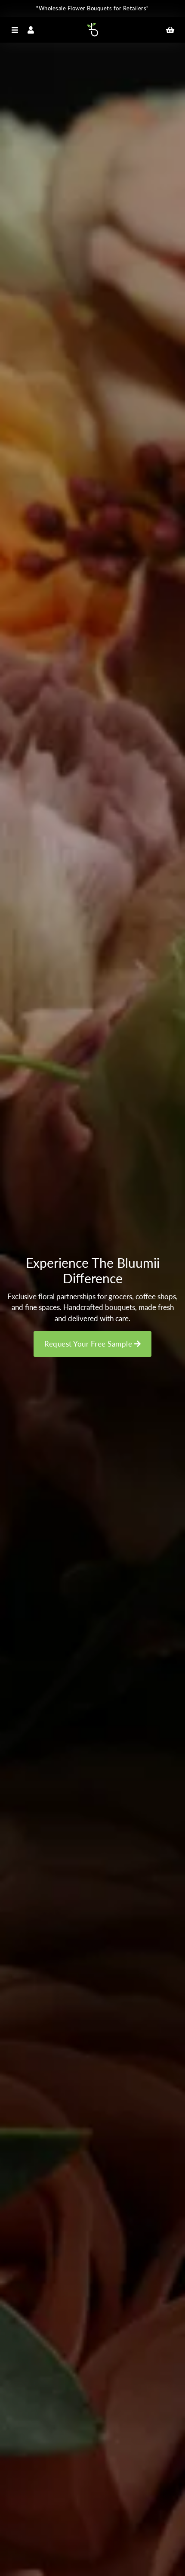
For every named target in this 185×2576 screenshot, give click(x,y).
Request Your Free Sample (89, 1344)
